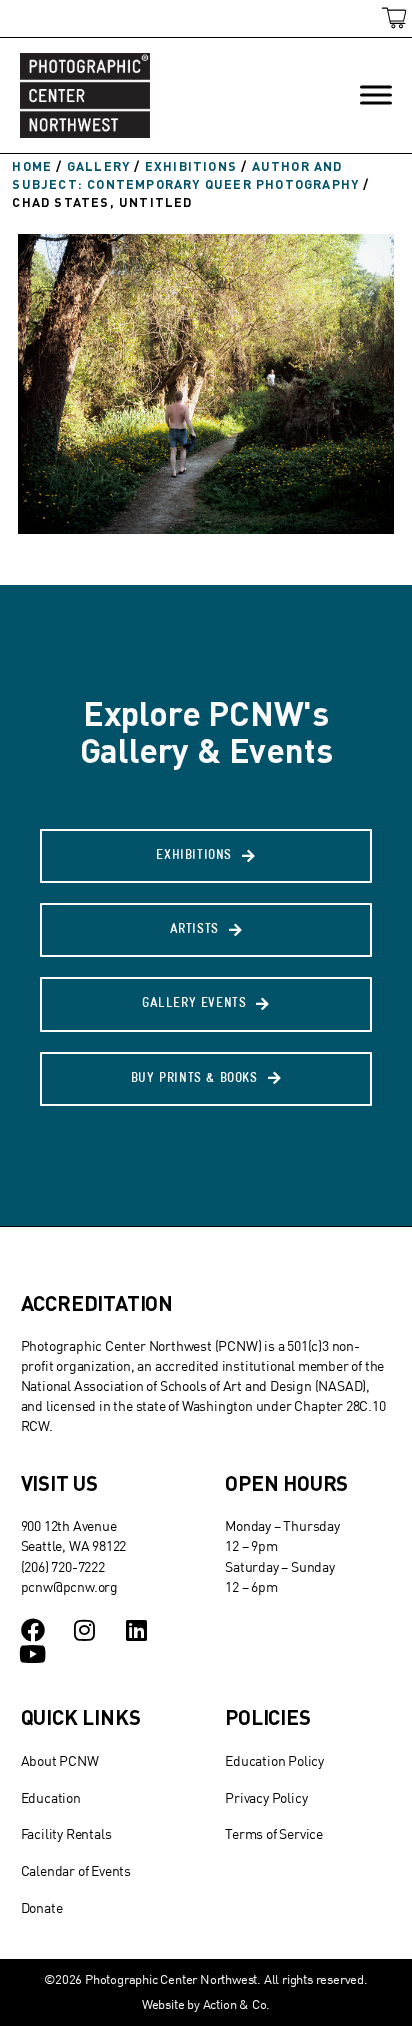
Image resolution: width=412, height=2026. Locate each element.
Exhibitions (191, 166)
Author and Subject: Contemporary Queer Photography (185, 175)
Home (32, 166)
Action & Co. (237, 2004)
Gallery (98, 166)
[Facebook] (33, 1630)
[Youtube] (33, 1654)
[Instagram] (84, 1630)
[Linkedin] (136, 1630)
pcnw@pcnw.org (69, 1586)
